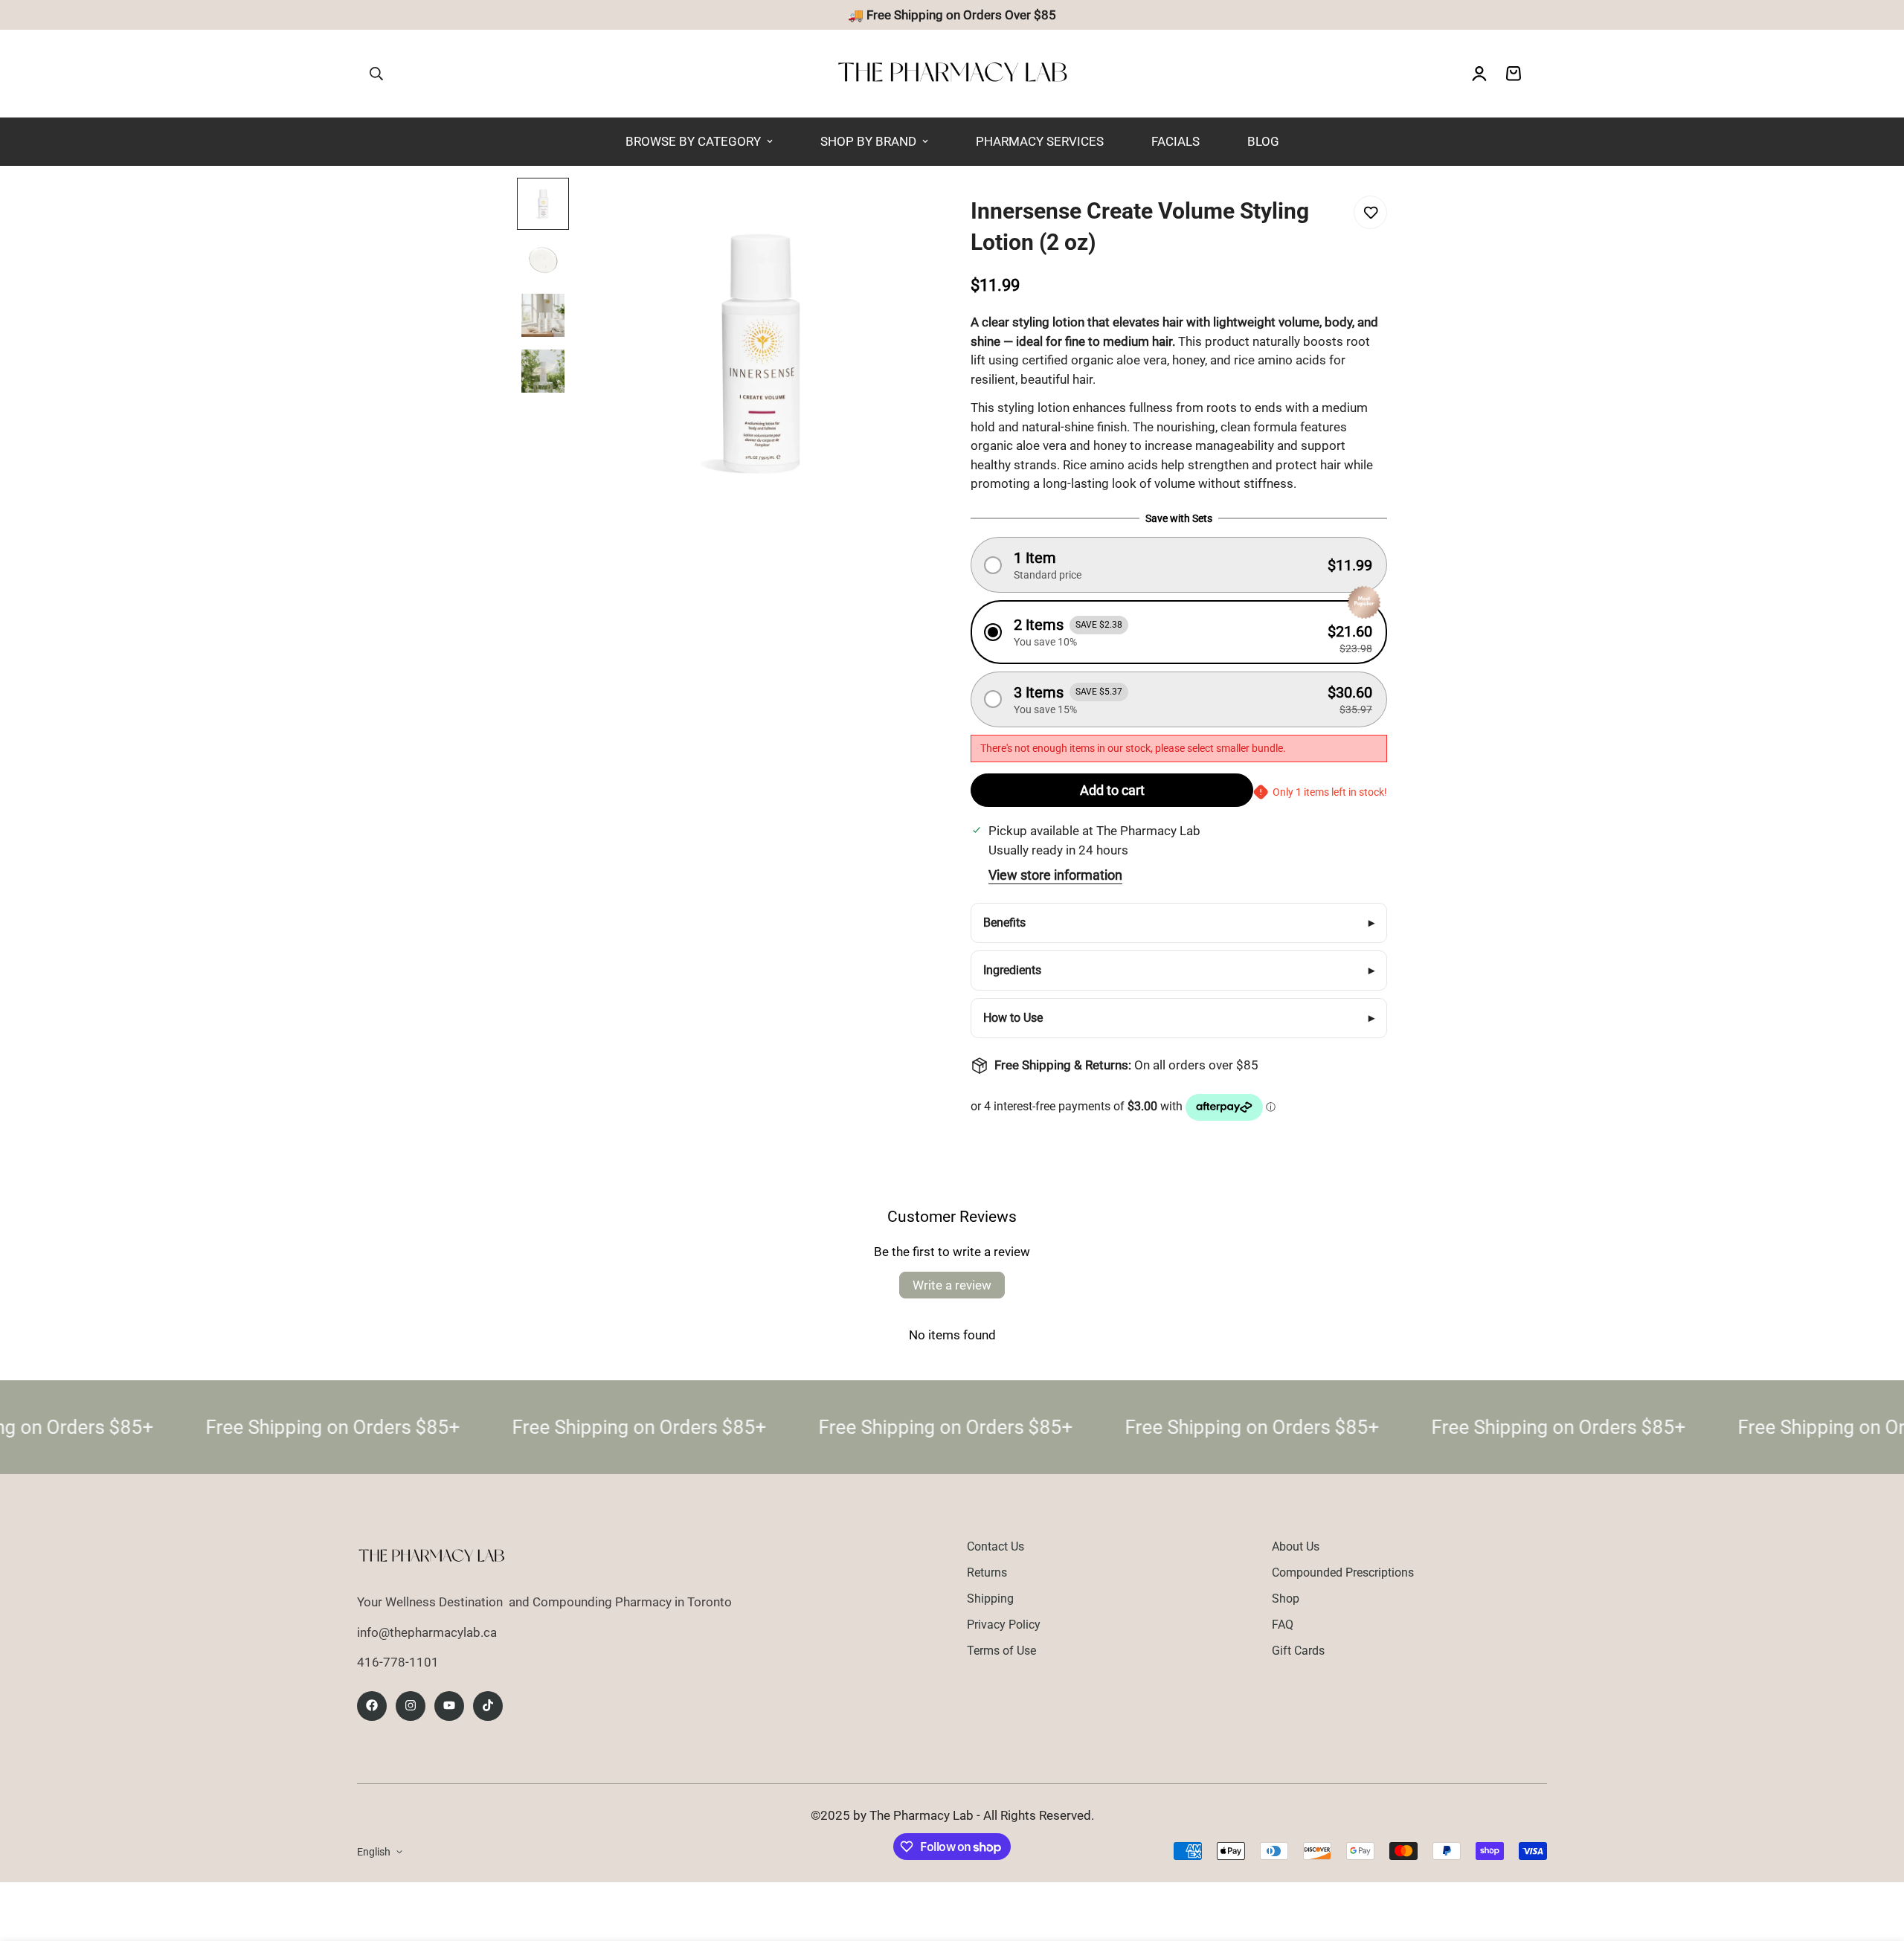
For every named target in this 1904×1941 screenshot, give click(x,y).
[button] (1179, 565)
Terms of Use (1001, 1651)
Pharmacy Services (1040, 141)
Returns (987, 1573)
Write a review (952, 1285)
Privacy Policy (1004, 1625)
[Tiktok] (488, 1705)
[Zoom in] (893, 209)
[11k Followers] (411, 1705)
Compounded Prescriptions (1343, 1573)
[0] (1514, 74)
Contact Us (996, 1546)
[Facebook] (372, 1705)
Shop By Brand (868, 141)
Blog (1263, 141)
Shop (1286, 1599)
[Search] (376, 74)
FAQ (1283, 1625)
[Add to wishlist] (1370, 212)
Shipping (990, 1599)
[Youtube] (449, 1705)
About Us (1296, 1546)
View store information (1055, 875)
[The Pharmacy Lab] (952, 74)
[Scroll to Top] (1875, 1860)
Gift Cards (1298, 1651)
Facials (1175, 141)
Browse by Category (693, 141)
